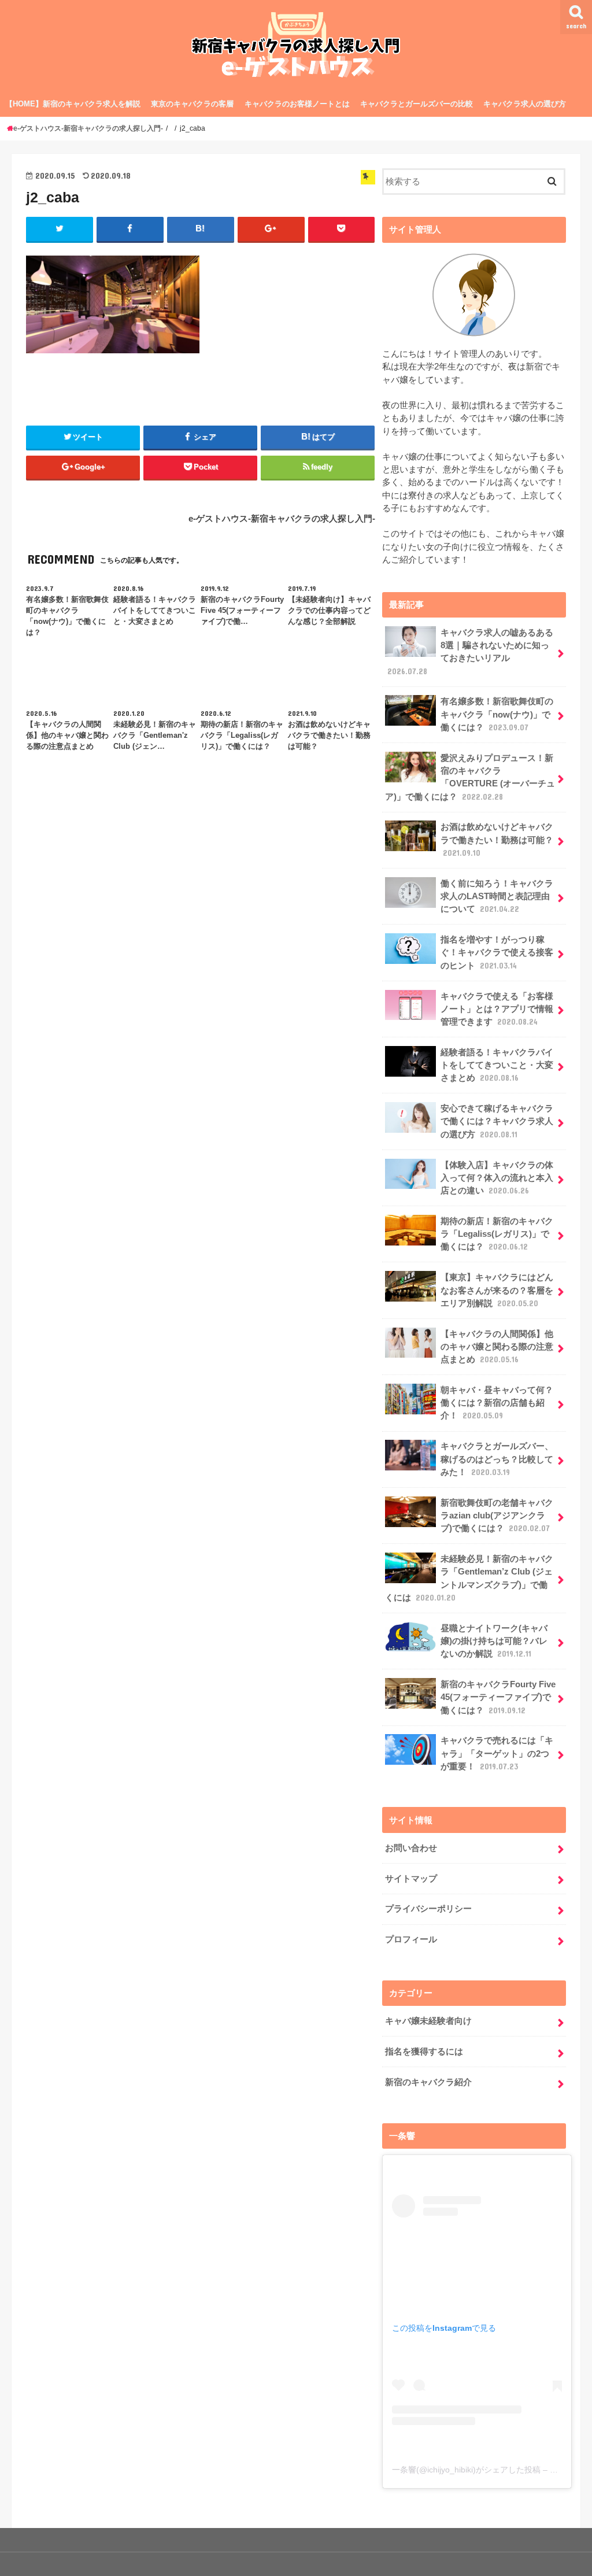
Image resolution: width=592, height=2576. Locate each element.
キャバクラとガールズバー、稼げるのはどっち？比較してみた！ (497, 1459)
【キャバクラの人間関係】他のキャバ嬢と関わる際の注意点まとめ (497, 1347)
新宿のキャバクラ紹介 (428, 2082)
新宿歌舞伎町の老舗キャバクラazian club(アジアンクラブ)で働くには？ (497, 1516)
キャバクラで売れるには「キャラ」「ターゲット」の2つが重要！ (497, 1753)
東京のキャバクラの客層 (192, 104)
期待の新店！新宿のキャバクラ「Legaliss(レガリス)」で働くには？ (497, 1234)
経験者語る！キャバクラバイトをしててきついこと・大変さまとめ (497, 1065)
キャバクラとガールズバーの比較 (417, 104)
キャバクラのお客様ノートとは (297, 104)
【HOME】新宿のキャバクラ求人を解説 (73, 104)
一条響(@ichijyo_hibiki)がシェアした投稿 (466, 2470)
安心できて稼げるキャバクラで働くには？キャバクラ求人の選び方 (497, 1121)
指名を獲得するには (424, 2052)
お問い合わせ (411, 1848)
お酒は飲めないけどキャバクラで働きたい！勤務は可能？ (497, 840)
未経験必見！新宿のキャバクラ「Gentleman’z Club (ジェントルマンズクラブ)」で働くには (469, 1578)
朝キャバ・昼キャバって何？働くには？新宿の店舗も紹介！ (497, 1403)
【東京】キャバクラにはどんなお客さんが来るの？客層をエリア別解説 (497, 1290)
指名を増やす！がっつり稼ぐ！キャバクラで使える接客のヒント (497, 952)
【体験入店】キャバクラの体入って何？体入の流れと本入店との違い (497, 1178)
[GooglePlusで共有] (271, 229)
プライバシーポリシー (428, 1909)
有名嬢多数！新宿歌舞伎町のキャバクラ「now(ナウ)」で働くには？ (497, 714)
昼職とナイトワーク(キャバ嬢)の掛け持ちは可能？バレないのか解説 (494, 1641)
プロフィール (411, 1939)
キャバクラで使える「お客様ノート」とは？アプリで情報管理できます (497, 1009)
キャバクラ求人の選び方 (525, 104)
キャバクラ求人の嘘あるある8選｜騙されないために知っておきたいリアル (470, 652)
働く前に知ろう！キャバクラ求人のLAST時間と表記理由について (497, 896)
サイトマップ (411, 1879)
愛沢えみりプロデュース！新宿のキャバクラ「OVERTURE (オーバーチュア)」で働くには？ (470, 777)
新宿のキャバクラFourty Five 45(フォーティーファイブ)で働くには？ (498, 1697)
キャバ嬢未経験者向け (428, 2021)
